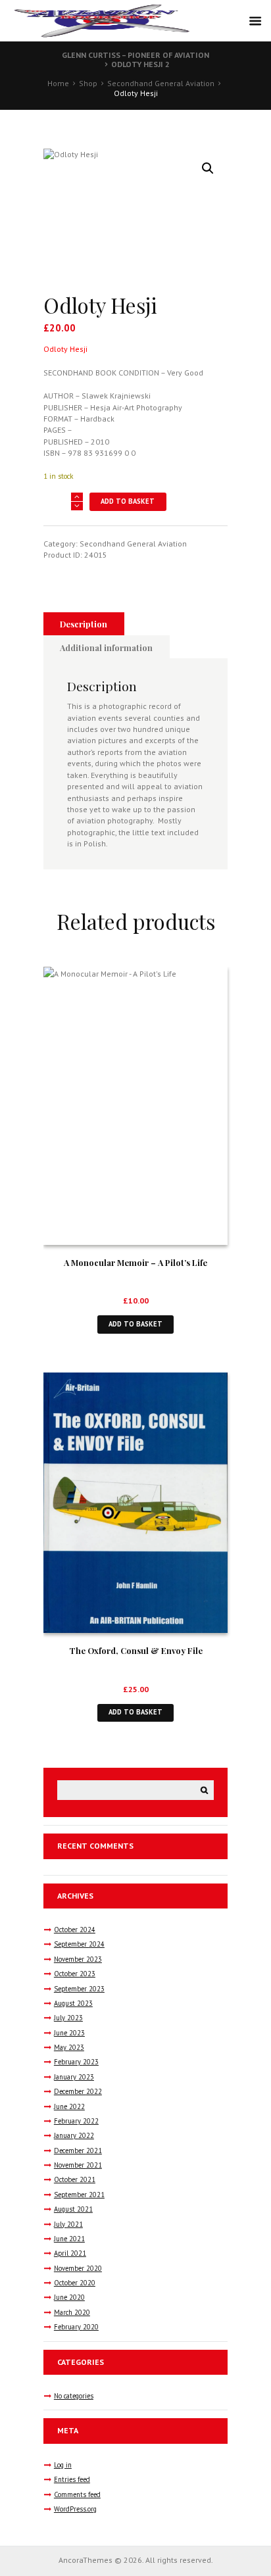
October (75, 1930)
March (72, 2312)
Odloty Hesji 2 (140, 64)
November (78, 1959)
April (70, 2253)
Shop (88, 83)
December (78, 2091)
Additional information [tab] (106, 647)
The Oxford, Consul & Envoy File (136, 1650)
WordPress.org (75, 2509)
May (69, 2047)
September (79, 1944)
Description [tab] (84, 624)
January (74, 2077)
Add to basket (128, 501)
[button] (208, 168)
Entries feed (72, 2479)
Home (58, 83)
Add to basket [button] (135, 1324)
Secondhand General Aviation (161, 83)
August (73, 2003)
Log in (63, 2465)
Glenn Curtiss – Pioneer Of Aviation (135, 55)
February (76, 2062)
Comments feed (77, 2494)
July (68, 2018)
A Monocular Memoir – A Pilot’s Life (135, 1262)
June (69, 2033)
